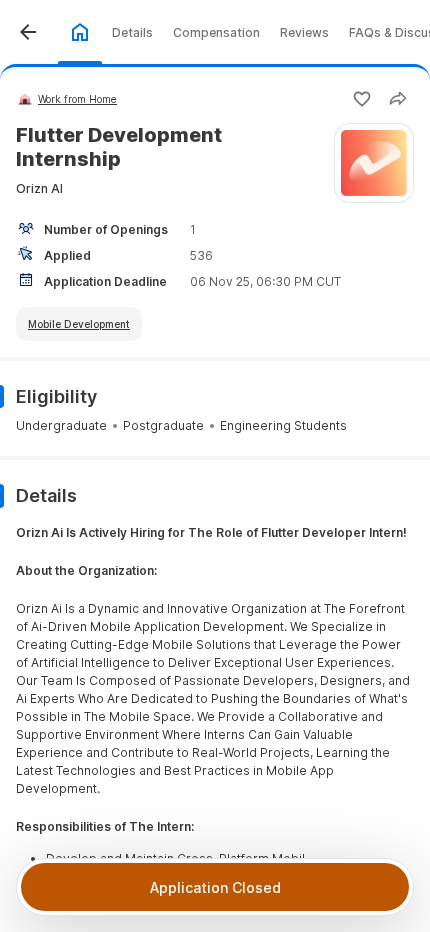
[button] (28, 32)
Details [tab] (132, 32)
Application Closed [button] (215, 887)
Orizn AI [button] (39, 188)
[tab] (80, 32)
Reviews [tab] (304, 32)
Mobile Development (79, 324)
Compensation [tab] (216, 32)
